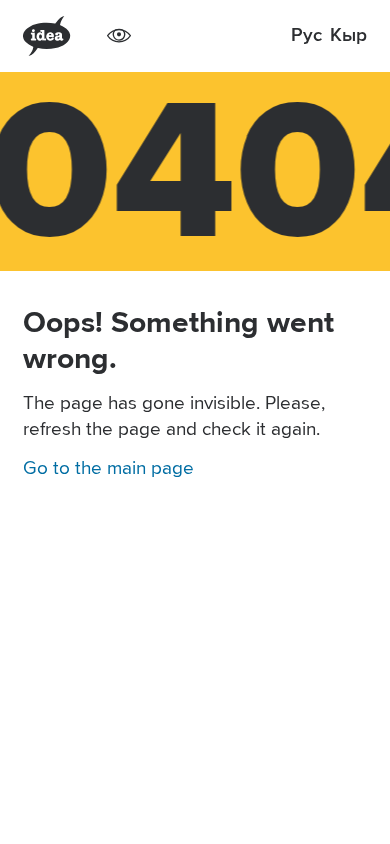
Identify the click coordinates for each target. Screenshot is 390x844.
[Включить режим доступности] (119, 36)
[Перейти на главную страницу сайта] (46, 36)
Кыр (348, 35)
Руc (306, 35)
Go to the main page (108, 468)
